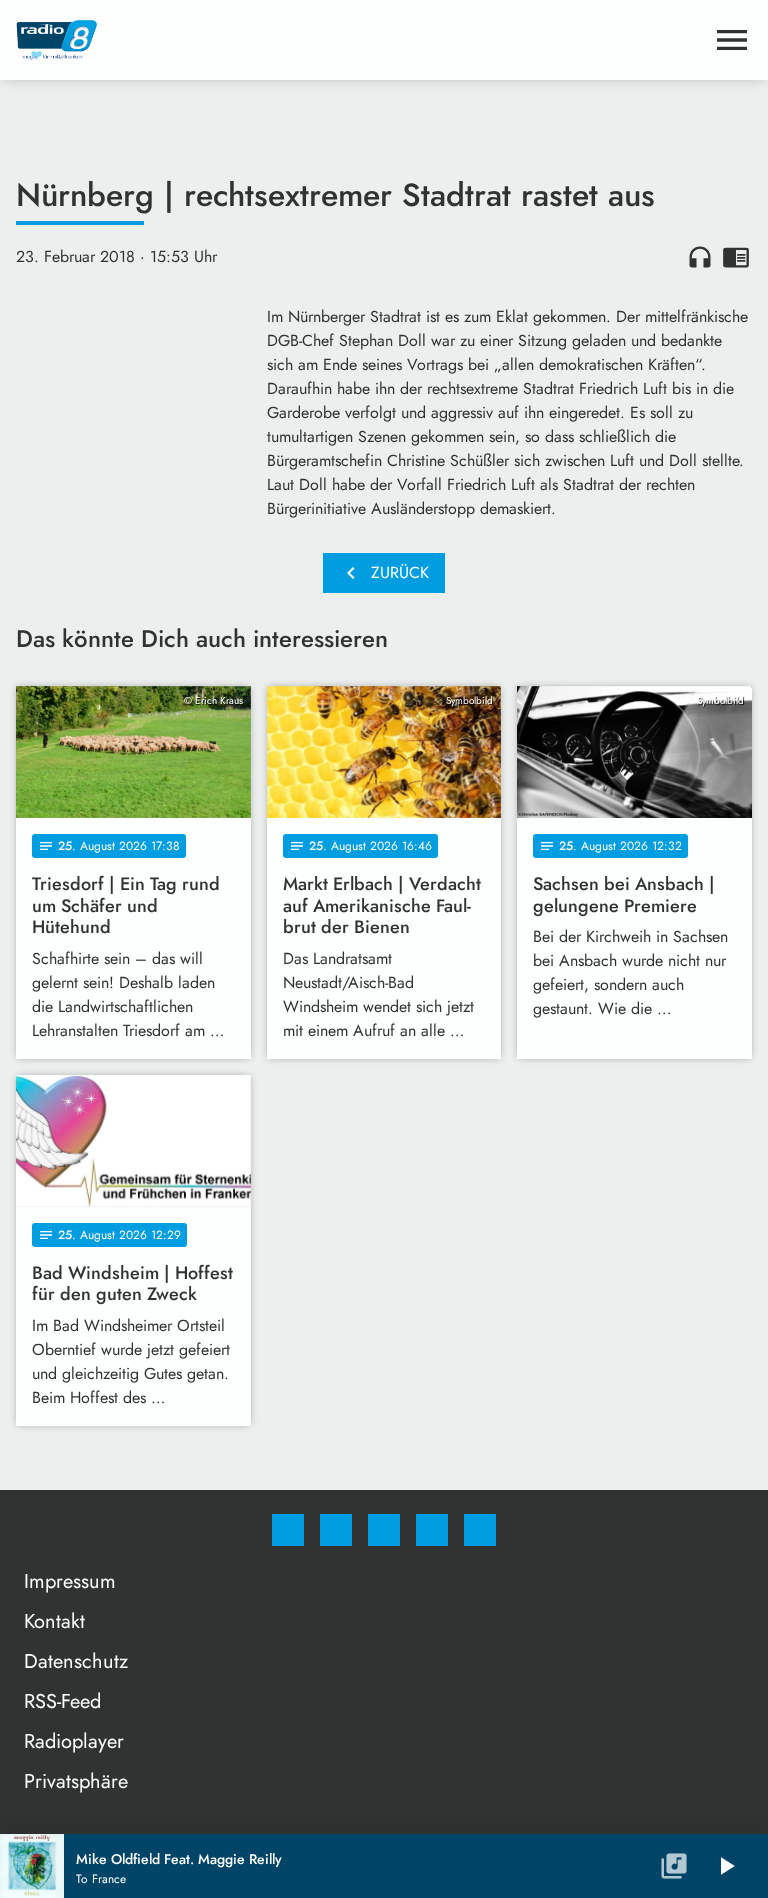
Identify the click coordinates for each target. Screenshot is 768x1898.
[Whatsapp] (384, 1530)
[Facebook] (288, 1530)
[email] (480, 1530)
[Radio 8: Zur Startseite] (360, 40)
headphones (700, 257)
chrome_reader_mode (736, 257)
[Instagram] (336, 1530)
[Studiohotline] (432, 1530)
